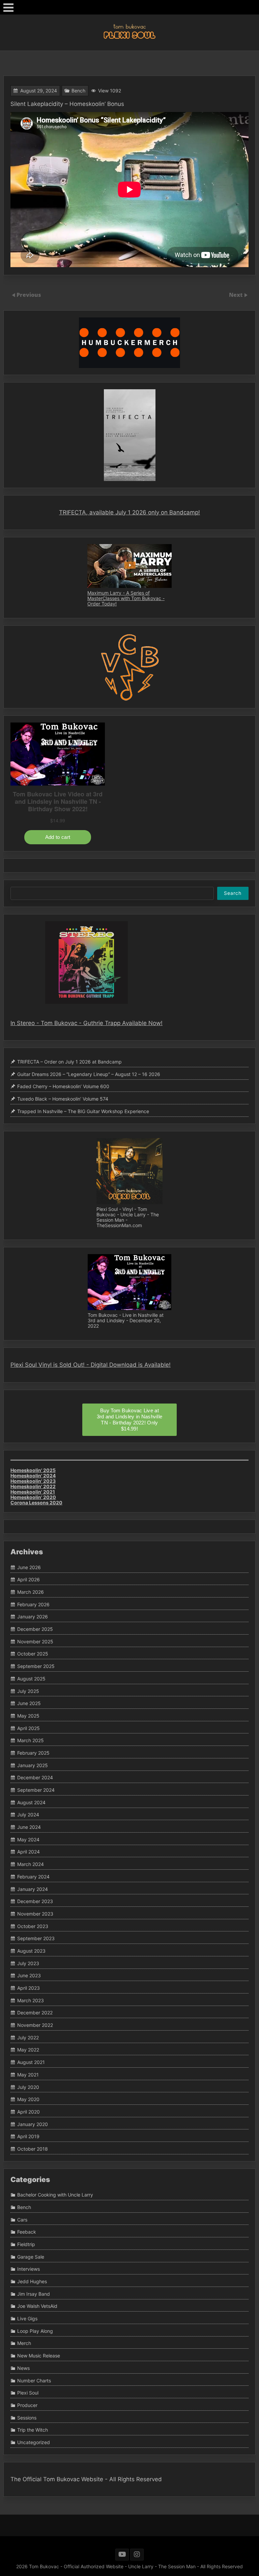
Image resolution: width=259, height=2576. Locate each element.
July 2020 (28, 2087)
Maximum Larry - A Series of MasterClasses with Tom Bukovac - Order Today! (126, 598)
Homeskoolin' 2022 (33, 1486)
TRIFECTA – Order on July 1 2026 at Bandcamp (69, 1062)
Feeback (27, 2232)
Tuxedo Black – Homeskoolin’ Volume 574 (63, 1099)
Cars (22, 2220)
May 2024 (28, 1839)
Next (236, 295)
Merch (24, 2343)
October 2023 (33, 1926)
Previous (29, 295)
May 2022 (28, 2050)
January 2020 (33, 2124)
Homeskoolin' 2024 (33, 1476)
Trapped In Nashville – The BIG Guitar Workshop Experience (83, 1111)
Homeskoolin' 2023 (33, 1481)
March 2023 (31, 2000)
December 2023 (35, 1901)
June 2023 (29, 1976)
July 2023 (28, 1963)
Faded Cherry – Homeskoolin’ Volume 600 (63, 1087)
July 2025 (28, 1691)
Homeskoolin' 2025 (33, 1470)
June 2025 (29, 1703)
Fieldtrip (26, 2244)
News (23, 2368)
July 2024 (28, 1815)
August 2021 (31, 2062)
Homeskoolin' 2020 (33, 1497)
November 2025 (35, 1641)
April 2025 (28, 1728)
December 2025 (35, 1629)
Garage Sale (31, 2257)
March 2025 (31, 1740)
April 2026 (28, 1580)
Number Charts (34, 2381)
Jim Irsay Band (34, 2294)
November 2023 (35, 1914)
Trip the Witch (33, 2430)
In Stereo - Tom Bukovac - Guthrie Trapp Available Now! (87, 1023)
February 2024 (33, 1877)
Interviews (28, 2269)
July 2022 (28, 2037)
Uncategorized (34, 2442)
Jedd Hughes (32, 2281)
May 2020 (28, 2099)
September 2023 (36, 1938)
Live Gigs (27, 2318)
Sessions (27, 2418)
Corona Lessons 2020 (36, 1503)
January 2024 (33, 1889)
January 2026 (33, 1617)
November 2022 (35, 2025)
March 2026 (31, 1592)
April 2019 (28, 2136)
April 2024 (28, 1852)
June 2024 (29, 1827)
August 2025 (31, 1679)
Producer (27, 2405)
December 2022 (35, 2013)
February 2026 (33, 1604)
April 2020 (28, 2112)
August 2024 (31, 1802)
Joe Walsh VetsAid (37, 2306)
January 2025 (33, 1765)
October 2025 (33, 1654)
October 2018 (33, 2149)
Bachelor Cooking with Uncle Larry (55, 2195)
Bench (78, 91)
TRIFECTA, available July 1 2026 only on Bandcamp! (129, 512)
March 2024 (31, 1864)
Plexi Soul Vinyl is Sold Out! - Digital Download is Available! (91, 1365)
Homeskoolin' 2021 (33, 1492)
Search (233, 893)
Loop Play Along (35, 2331)
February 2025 (33, 1753)
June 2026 (29, 1567)
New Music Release (39, 2356)
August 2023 (31, 1951)
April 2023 (28, 1988)
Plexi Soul (28, 2393)
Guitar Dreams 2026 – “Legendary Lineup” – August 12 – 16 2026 (89, 1074)
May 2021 (28, 2075)
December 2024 (35, 1778)
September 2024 (36, 1790)
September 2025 (36, 1666)
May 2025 (28, 1716)
